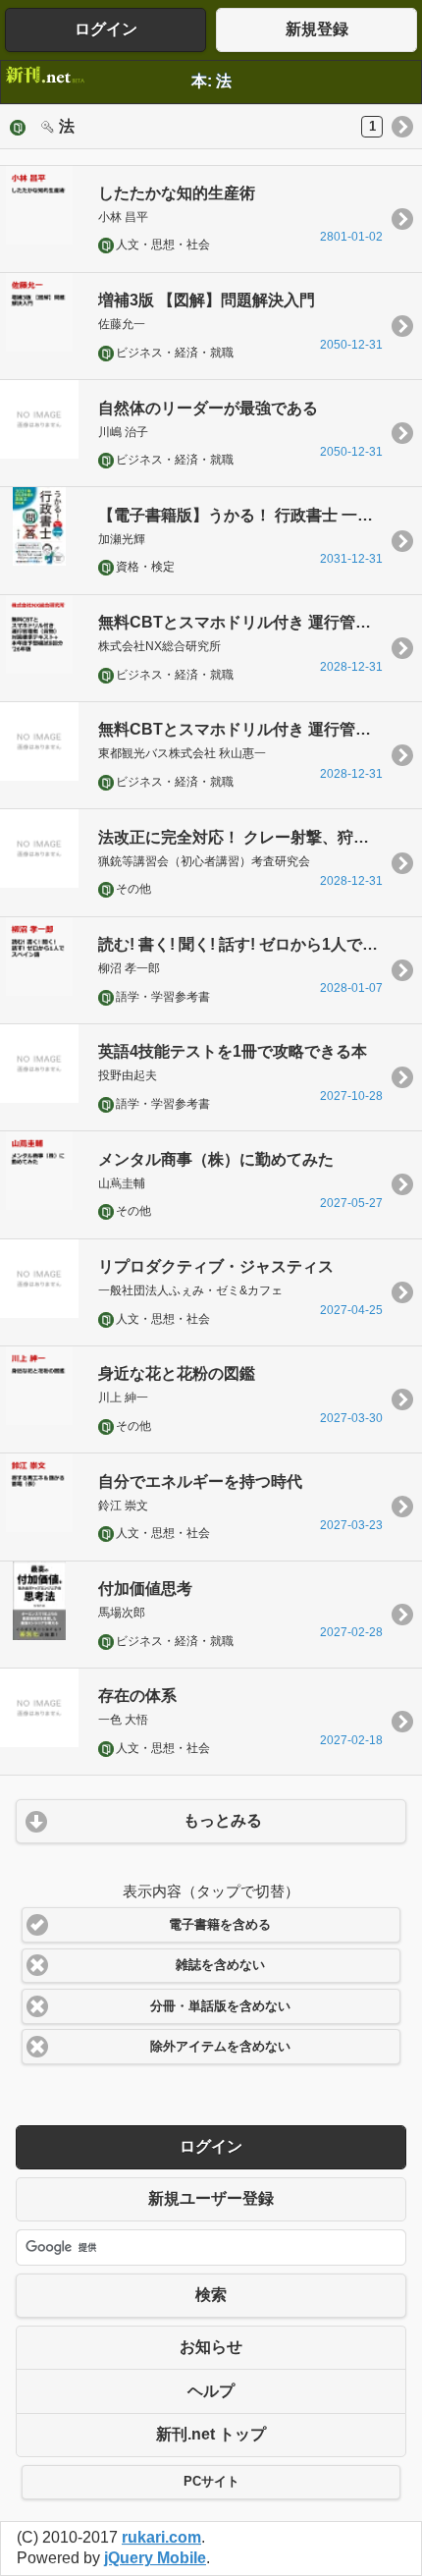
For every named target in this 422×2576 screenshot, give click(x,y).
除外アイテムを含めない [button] (220, 2047)
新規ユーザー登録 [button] (211, 2198)
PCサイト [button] (211, 2482)
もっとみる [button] (223, 1820)
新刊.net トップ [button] (211, 2434)
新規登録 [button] (317, 29)
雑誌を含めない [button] (220, 1965)
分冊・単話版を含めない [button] (220, 2006)
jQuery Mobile (155, 2558)
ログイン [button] (106, 29)
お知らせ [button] (211, 2347)
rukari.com (161, 2537)
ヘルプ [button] (211, 2391)
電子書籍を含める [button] (220, 1925)
